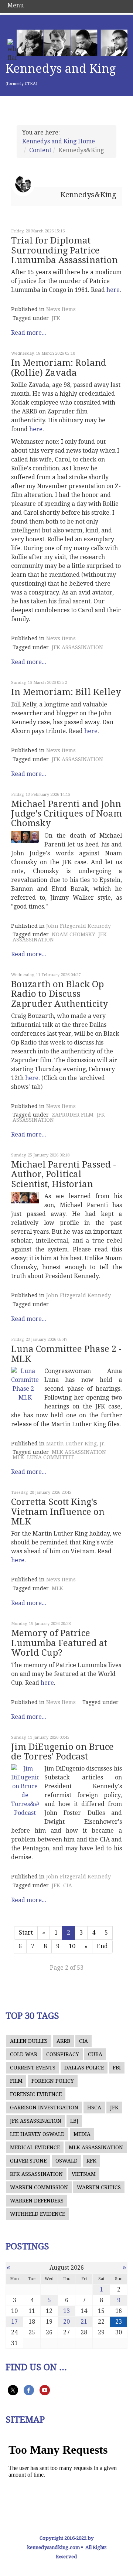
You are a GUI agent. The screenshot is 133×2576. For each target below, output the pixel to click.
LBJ (74, 2121)
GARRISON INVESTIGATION (44, 2108)
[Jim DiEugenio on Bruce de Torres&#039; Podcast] (25, 1791)
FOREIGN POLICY (53, 2081)
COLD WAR (24, 2054)
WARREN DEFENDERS (37, 2201)
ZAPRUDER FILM (73, 1115)
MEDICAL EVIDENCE (35, 2147)
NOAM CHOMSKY (74, 934)
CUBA (95, 2054)
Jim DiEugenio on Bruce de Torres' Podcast (62, 1752)
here (113, 290)
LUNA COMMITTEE (51, 1457)
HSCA (94, 2108)
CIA (68, 1885)
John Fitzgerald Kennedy (79, 926)
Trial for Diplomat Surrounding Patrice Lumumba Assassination (64, 250)
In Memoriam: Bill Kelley (66, 692)
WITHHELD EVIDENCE (37, 2214)
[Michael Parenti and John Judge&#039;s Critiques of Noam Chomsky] (25, 837)
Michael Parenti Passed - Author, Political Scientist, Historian (64, 1174)
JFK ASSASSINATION (77, 647)
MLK (18, 1457)
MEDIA (82, 2134)
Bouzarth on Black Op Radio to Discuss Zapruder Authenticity (59, 994)
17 (14, 2322)
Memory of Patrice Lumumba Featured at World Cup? (59, 1643)
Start (26, 1933)
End (102, 1946)
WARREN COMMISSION (39, 2187)
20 (66, 2322)
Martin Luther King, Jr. (76, 1444)
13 (66, 2311)
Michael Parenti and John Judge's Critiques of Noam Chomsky (66, 814)
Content (40, 150)
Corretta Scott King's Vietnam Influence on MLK (58, 1512)
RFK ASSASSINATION (36, 2174)
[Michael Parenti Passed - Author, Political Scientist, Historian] (25, 1198)
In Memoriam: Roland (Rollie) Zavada (59, 368)
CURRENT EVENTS (33, 2068)
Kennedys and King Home (59, 141)
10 (72, 1946)
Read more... (29, 333)
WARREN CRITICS (99, 2187)
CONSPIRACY (63, 2054)
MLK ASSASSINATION (79, 1452)
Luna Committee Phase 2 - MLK (66, 1354)
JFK (56, 318)
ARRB (63, 2041)
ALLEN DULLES (29, 2041)
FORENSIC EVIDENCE (36, 2094)
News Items (61, 309)
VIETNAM (84, 2174)
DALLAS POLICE (84, 2068)
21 (84, 2322)
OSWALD (66, 2161)
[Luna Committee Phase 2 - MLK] (25, 1384)
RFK (91, 2161)
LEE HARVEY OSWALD (37, 2134)
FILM (16, 2081)
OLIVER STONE (28, 2161)
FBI (117, 2068)
